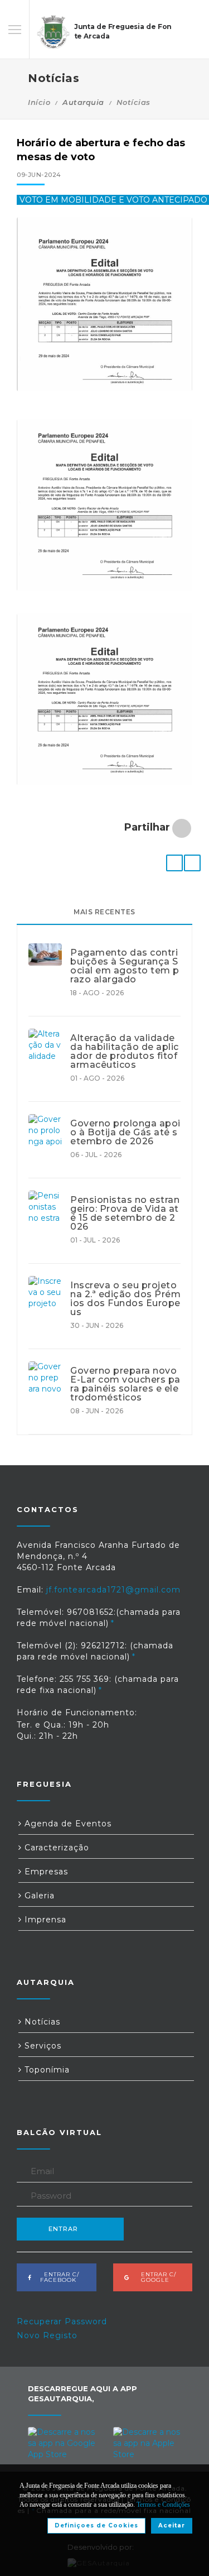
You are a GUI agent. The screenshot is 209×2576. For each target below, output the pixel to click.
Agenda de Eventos (67, 1824)
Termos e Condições (163, 2505)
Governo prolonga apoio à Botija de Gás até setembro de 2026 (125, 1133)
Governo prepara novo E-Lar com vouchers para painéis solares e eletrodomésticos (125, 1384)
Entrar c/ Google (155, 2277)
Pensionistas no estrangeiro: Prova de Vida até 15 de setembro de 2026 (125, 1213)
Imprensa (44, 1920)
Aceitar (172, 2525)
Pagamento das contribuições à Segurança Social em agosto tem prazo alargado (125, 966)
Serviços (42, 2046)
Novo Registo (47, 2335)
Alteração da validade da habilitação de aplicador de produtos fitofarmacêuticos (125, 1052)
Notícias (133, 102)
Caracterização (55, 1848)
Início (39, 102)
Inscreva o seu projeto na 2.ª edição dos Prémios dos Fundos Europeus (125, 1299)
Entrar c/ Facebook (58, 2277)
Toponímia (46, 2070)
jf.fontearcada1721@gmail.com (113, 1590)
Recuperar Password (62, 2321)
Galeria (38, 1896)
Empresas (45, 1872)
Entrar (63, 2229)
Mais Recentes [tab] (104, 912)
